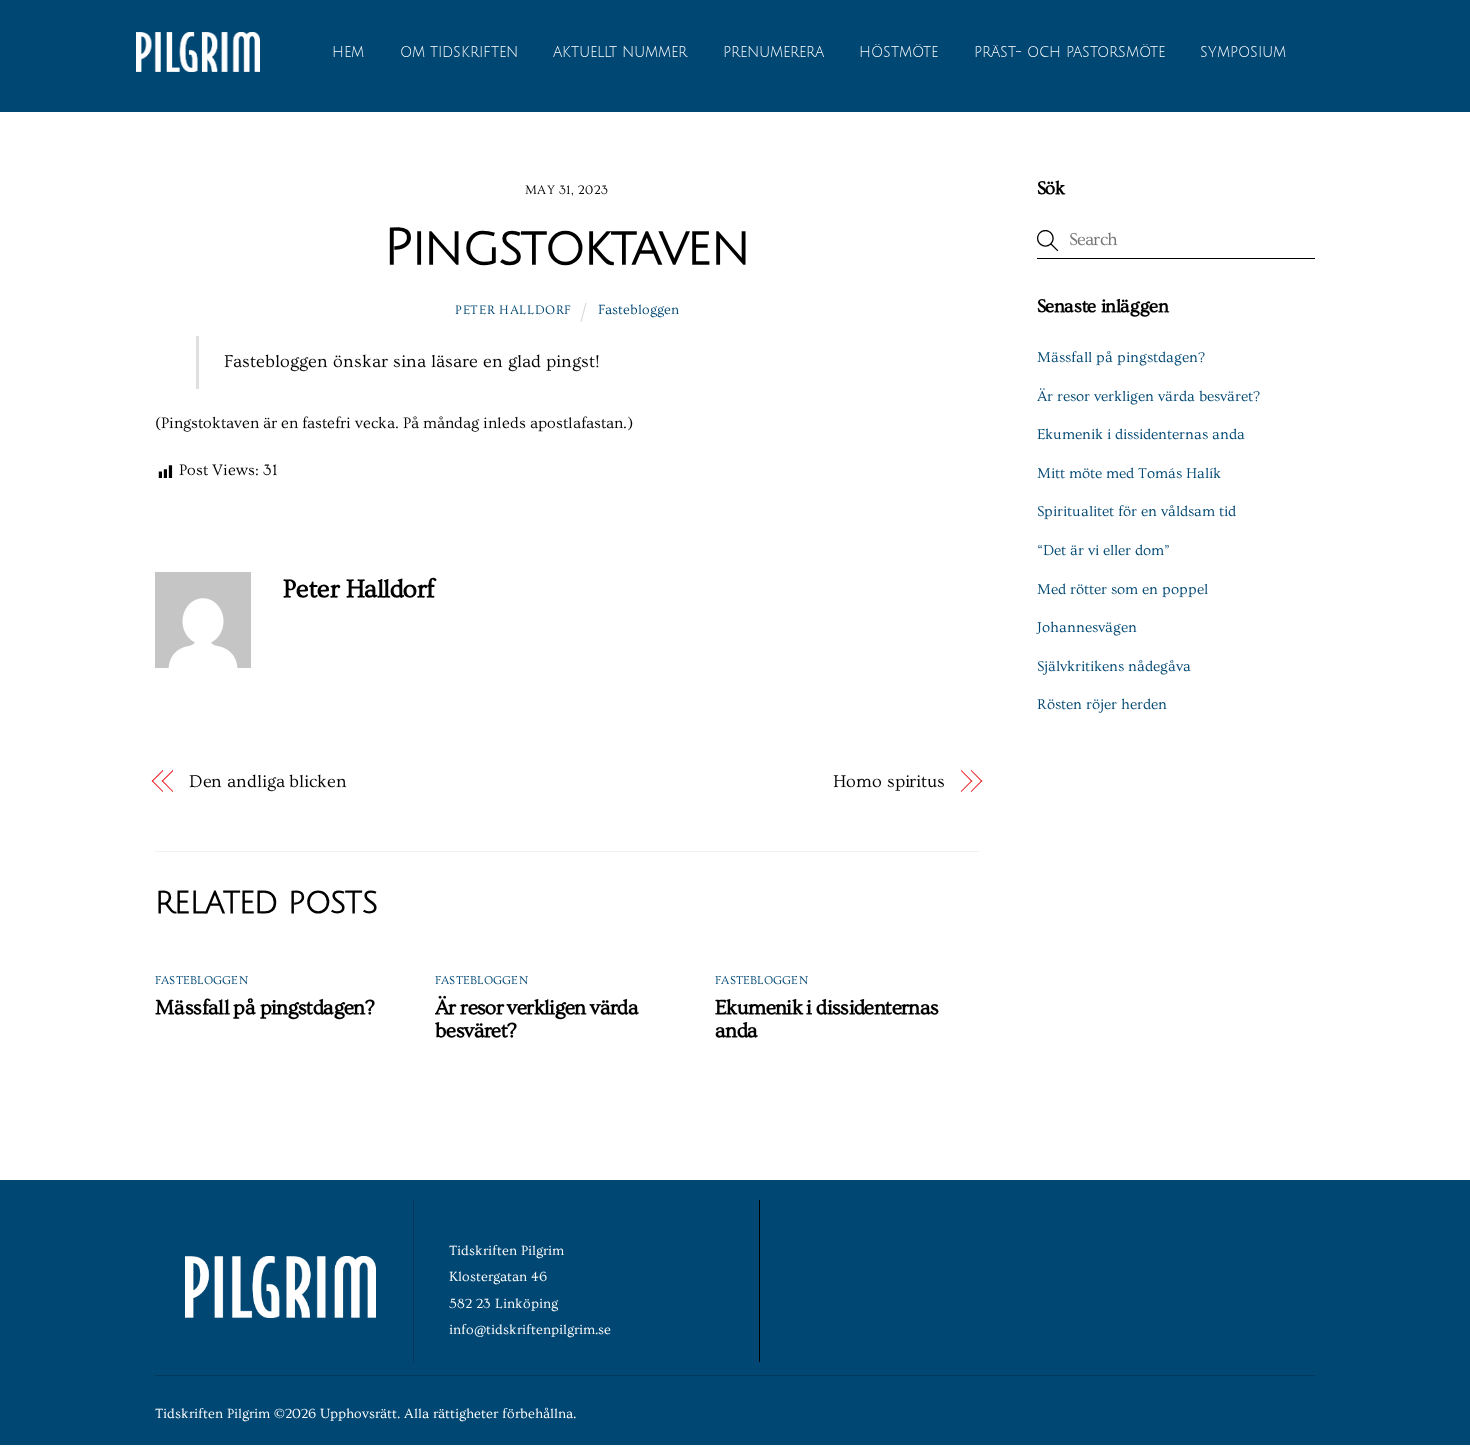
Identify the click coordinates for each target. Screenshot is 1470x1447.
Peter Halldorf (513, 310)
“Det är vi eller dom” (1103, 550)
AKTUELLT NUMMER (620, 52)
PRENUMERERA (773, 52)
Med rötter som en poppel (1122, 589)
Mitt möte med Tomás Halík (1129, 473)
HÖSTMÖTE (898, 52)
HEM (348, 52)
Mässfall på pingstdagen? (264, 1007)
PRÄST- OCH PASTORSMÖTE (1069, 52)
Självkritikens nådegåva (1114, 666)
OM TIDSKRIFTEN (459, 52)
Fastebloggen (638, 310)
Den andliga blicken (268, 781)
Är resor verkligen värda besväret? (1148, 396)
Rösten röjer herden (1102, 704)
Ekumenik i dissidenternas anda (1141, 434)
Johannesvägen (1087, 627)
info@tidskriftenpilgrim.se (530, 1330)
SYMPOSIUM (1243, 52)
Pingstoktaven (566, 248)
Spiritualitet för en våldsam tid (1136, 511)
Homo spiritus (889, 781)
